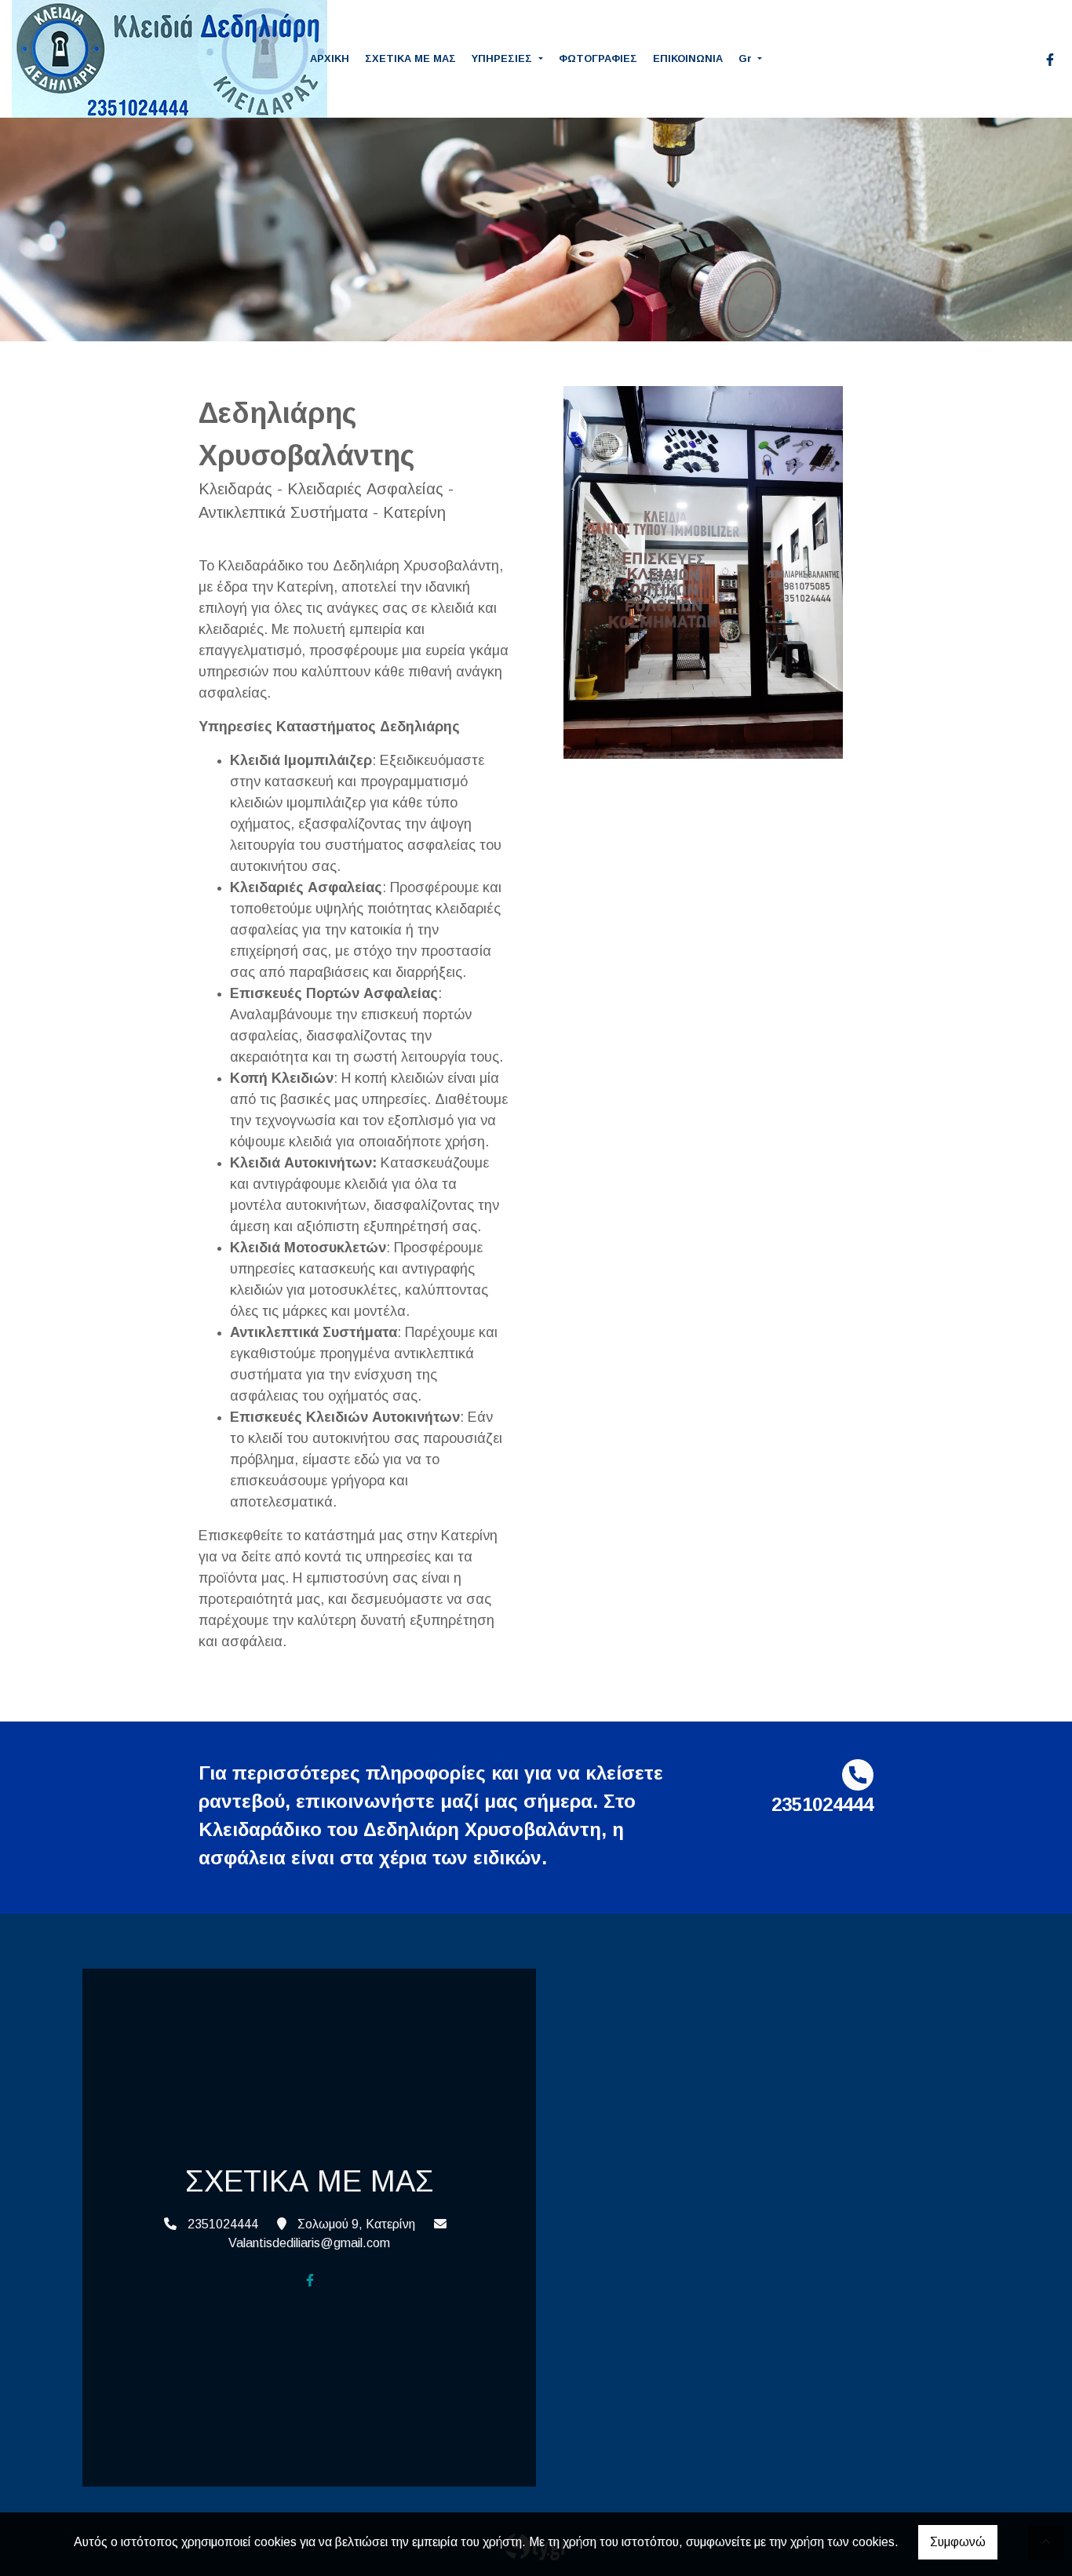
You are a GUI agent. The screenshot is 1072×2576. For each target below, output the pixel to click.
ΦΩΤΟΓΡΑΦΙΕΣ (598, 58)
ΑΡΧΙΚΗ (330, 58)
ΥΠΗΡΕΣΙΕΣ (503, 58)
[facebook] (1050, 60)
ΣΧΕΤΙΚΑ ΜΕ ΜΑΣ (410, 58)
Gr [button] (747, 58)
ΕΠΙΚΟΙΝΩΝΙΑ (688, 58)
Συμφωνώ (958, 2542)
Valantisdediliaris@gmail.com (309, 2243)
